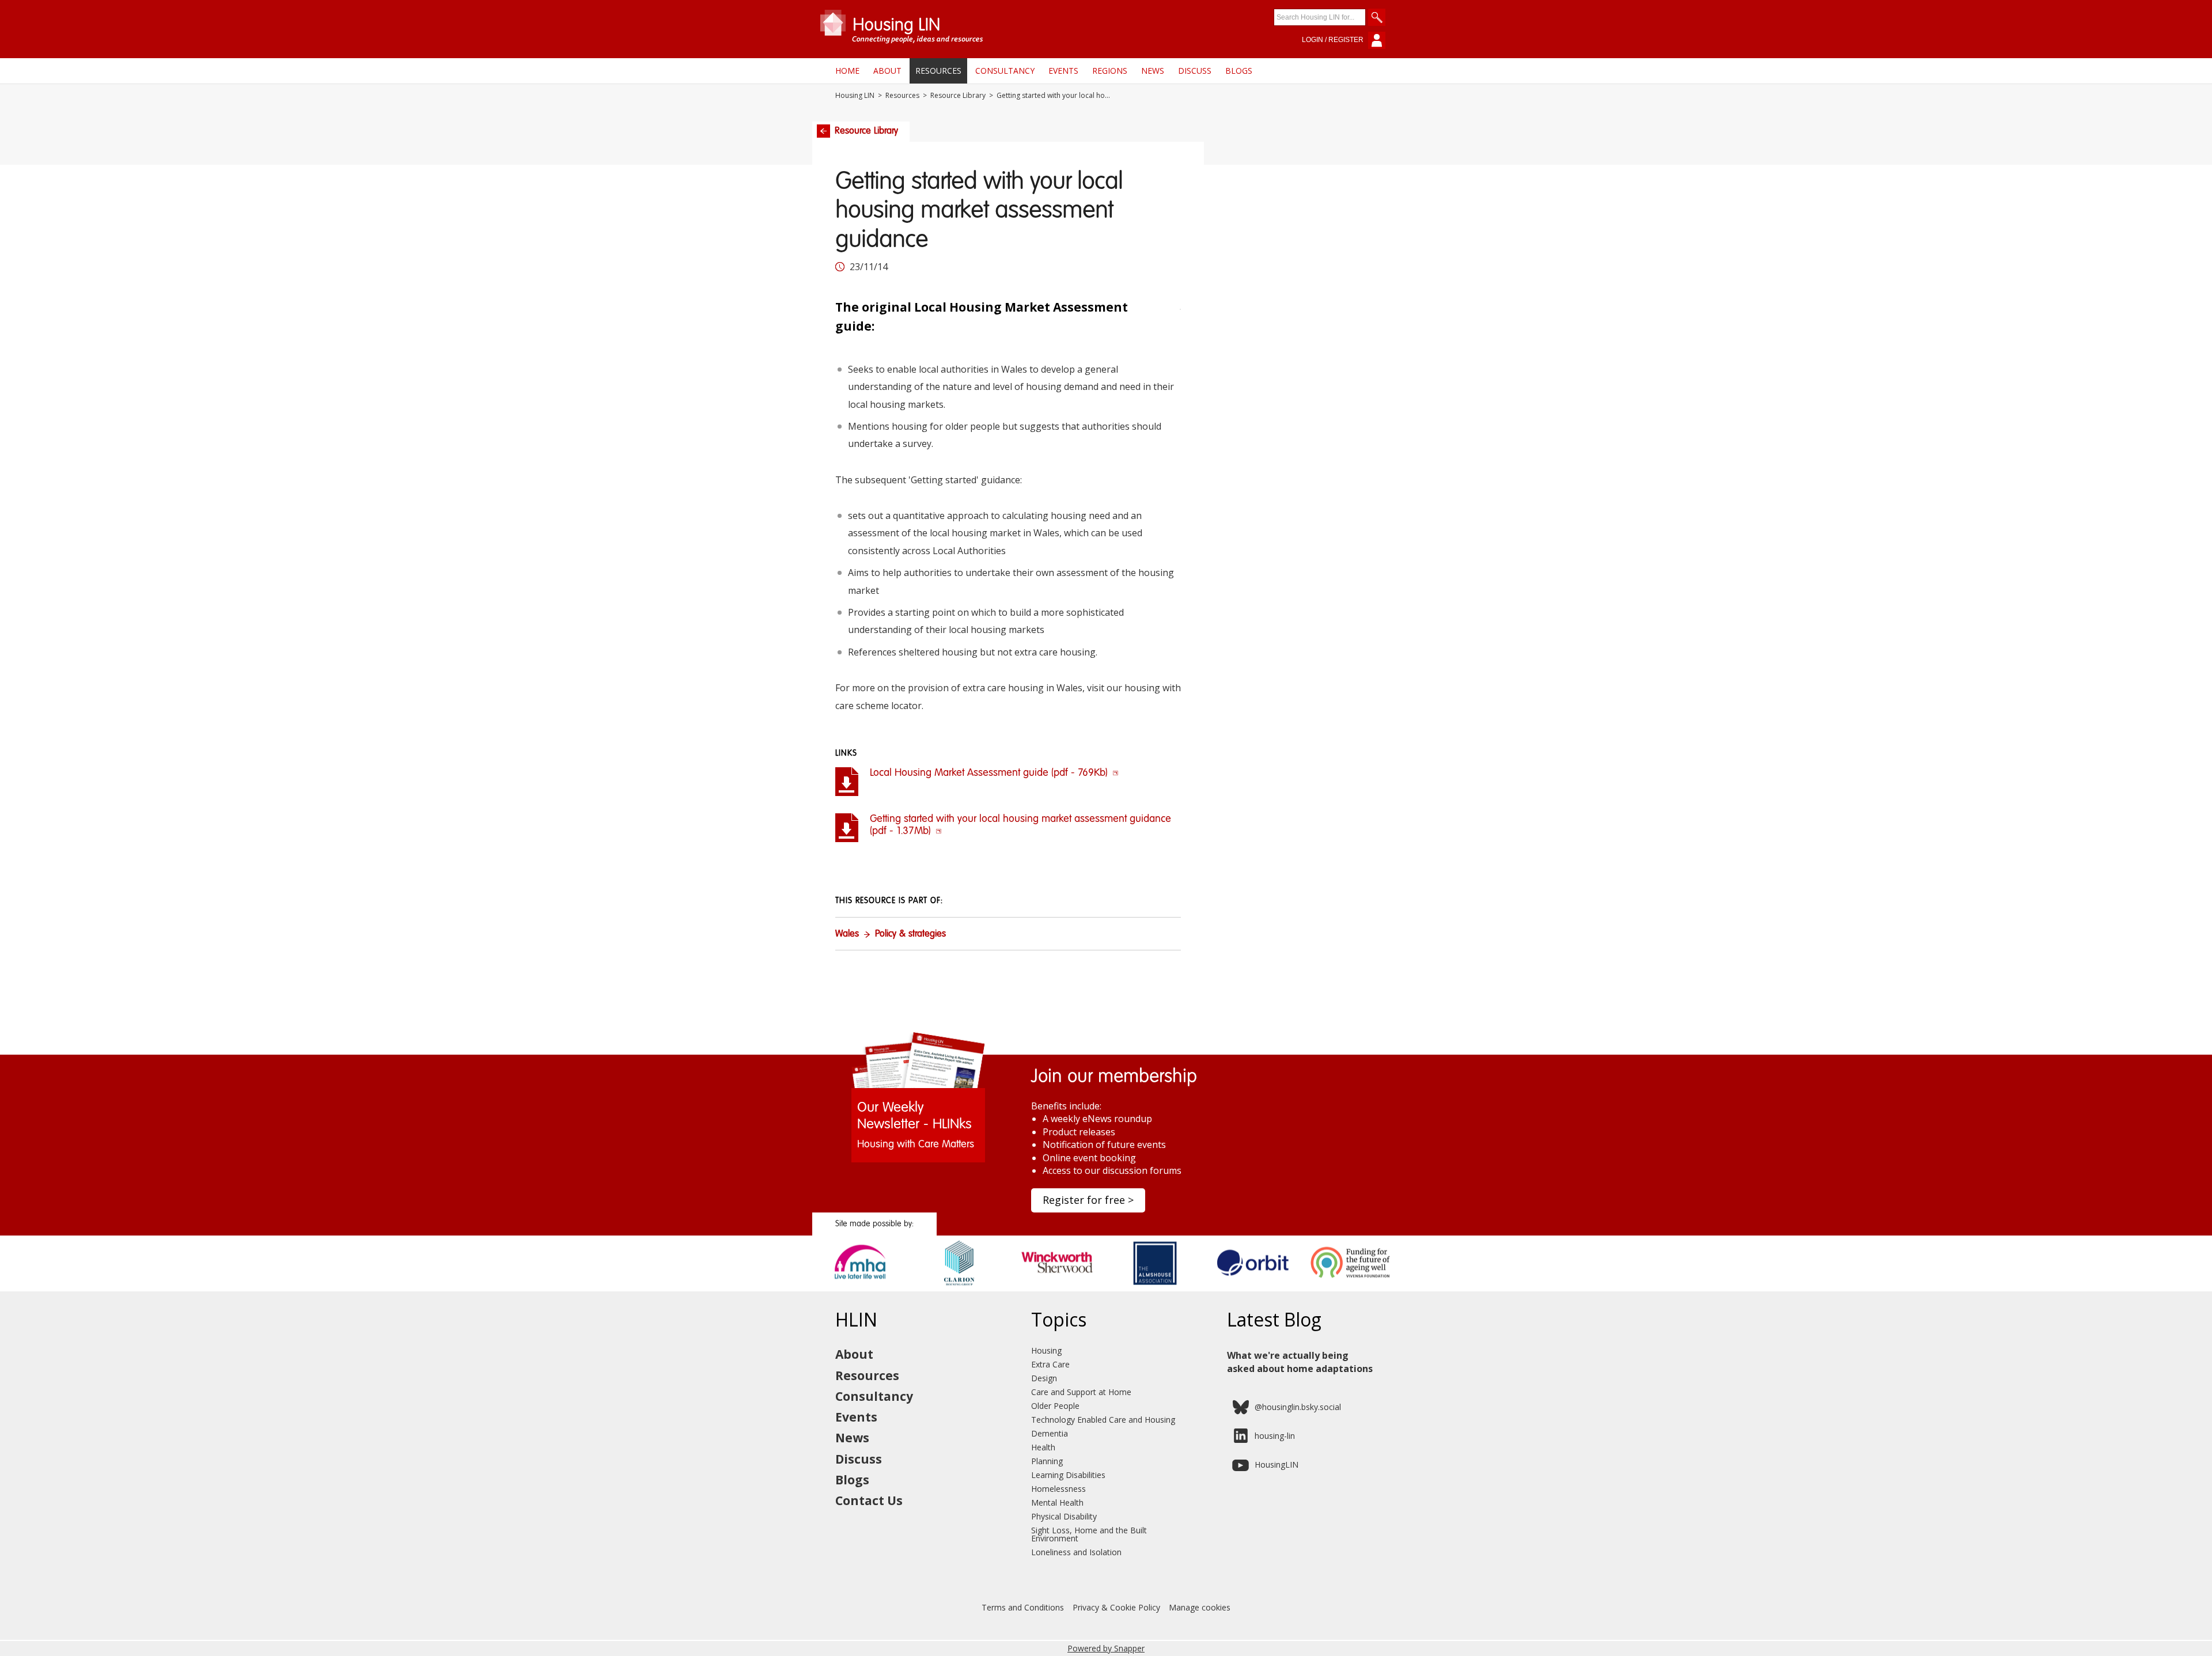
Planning (1047, 1461)
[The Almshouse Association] (1155, 1287)
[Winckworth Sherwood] (1057, 1287)
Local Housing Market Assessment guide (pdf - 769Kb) (990, 773)
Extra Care (1050, 1364)
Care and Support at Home (1081, 1392)
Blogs (1239, 71)
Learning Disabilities (1068, 1475)
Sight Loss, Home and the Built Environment (1089, 1534)
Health (1043, 1447)
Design (1044, 1378)
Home (847, 71)
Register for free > (1088, 1200)
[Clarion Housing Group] (959, 1287)
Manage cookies (1200, 1607)
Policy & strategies (910, 934)
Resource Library (958, 96)
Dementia (1050, 1433)
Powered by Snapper (1106, 1648)
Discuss (1195, 71)
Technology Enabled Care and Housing (1103, 1420)
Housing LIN (855, 96)
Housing (1046, 1350)
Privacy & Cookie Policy (1116, 1607)
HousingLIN (1277, 1464)
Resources (938, 71)
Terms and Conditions (1023, 1607)
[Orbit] (1253, 1287)
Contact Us (869, 1500)
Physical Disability (1064, 1516)
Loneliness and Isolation (1076, 1552)
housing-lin (1275, 1436)
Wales (847, 934)
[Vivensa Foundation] (1351, 1287)
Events (1063, 71)
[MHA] (861, 1287)
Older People (1055, 1406)
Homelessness (1058, 1489)
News (1153, 71)
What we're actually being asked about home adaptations (1300, 1362)
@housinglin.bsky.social (1298, 1407)
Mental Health (1057, 1502)
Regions (1110, 71)
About (887, 71)
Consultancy (1005, 71)
